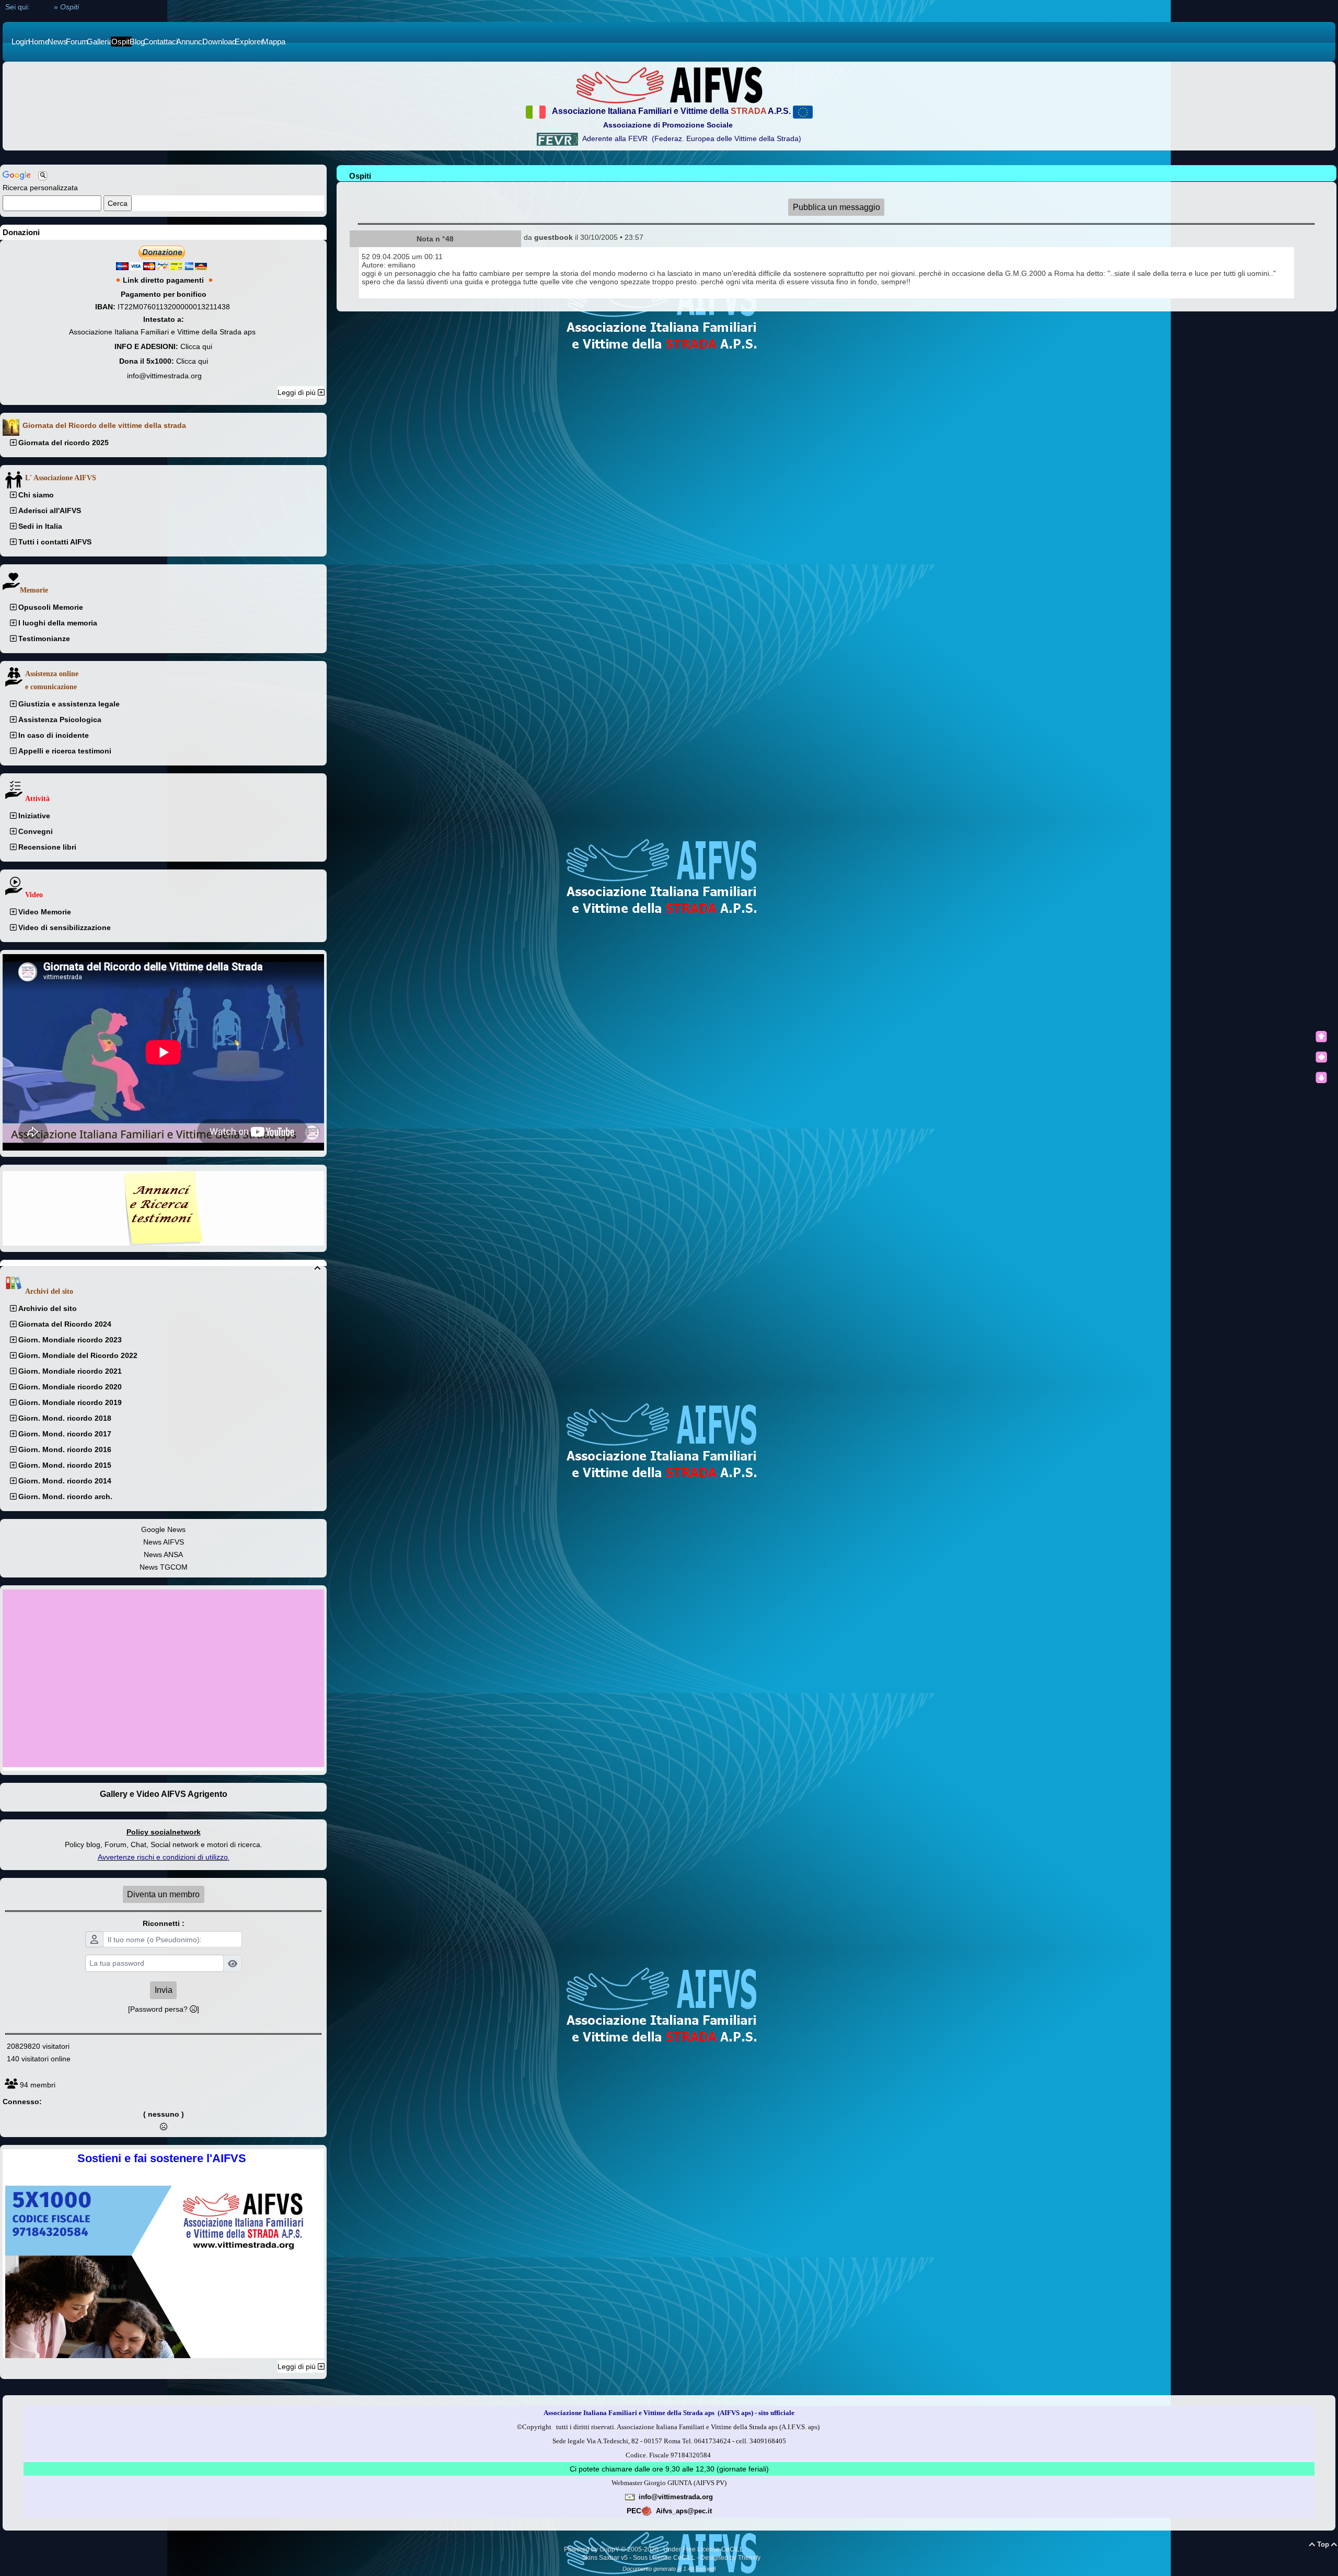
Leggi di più (298, 392)
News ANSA (163, 1554)
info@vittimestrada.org (164, 376)
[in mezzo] (1321, 1057)
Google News (163, 1529)
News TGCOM (164, 1567)
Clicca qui (196, 346)
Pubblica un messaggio (837, 207)
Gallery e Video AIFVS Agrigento (164, 1794)
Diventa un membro (163, 1894)
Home (42, 7)
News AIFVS (164, 1542)
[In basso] (1321, 1077)
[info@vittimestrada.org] (630, 2497)
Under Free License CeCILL (704, 2549)
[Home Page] (669, 85)
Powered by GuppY (592, 2549)
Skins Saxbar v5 (605, 2558)
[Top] (1321, 1037)
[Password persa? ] (164, 2009)
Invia (164, 1990)
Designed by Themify (730, 2558)
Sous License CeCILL (664, 2558)
